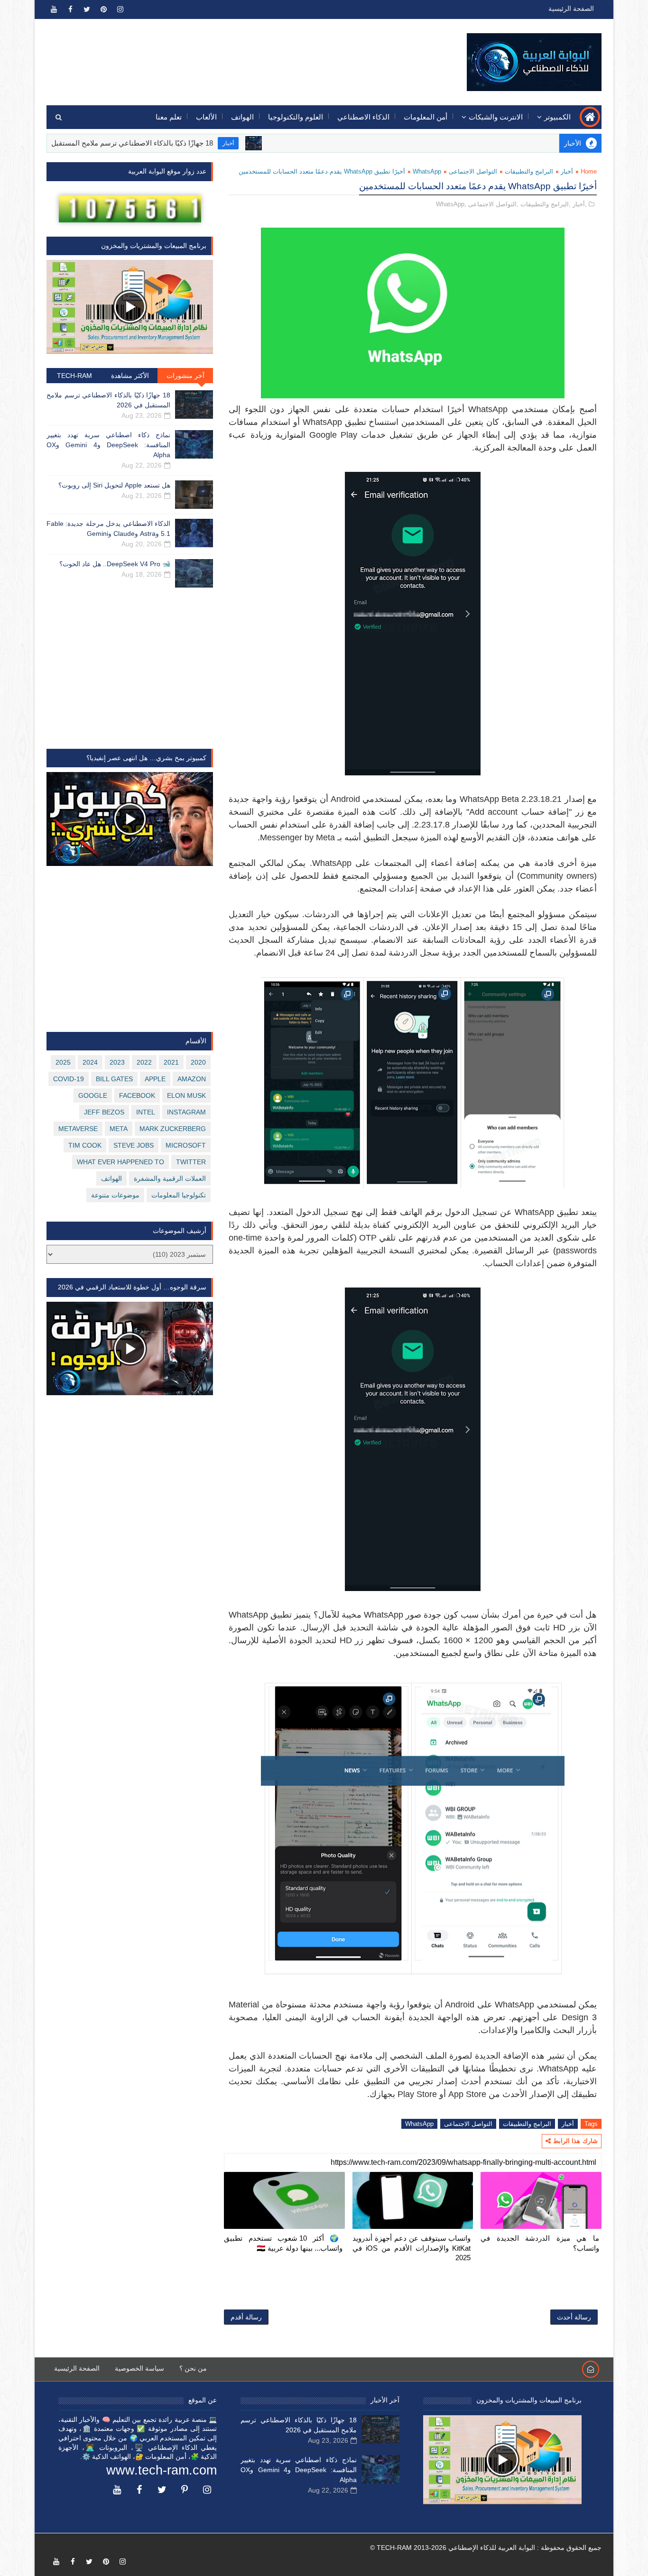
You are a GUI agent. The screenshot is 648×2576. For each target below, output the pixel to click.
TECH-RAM (74, 376)
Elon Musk (186, 1095)
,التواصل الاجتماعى (493, 204)
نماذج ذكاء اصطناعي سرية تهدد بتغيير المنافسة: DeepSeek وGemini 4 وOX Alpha (108, 445)
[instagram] (120, 9)
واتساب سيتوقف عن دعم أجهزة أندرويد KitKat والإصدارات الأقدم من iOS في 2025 (412, 2248)
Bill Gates (114, 1079)
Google (93, 1095)
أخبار (285, 143)
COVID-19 (69, 1079)
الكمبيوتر (557, 117)
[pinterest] (103, 9)
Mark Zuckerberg (173, 1129)
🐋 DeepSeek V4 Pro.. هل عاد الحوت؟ (115, 564)
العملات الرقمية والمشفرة (170, 1178)
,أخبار (580, 204)
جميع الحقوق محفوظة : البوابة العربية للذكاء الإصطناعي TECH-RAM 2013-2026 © (486, 2548)
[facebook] (70, 9)
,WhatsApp (451, 204)
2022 (144, 1062)
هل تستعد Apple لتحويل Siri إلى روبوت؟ (114, 485)
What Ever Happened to (120, 1162)
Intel (146, 1112)
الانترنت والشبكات (496, 117)
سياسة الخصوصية (139, 2368)
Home (589, 171)
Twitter (191, 1162)
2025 (63, 1062)
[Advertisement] (220, 55)
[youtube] (54, 9)
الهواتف (242, 117)
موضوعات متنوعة (115, 1195)
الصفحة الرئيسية (571, 9)
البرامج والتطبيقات (529, 171)
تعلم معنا (169, 117)
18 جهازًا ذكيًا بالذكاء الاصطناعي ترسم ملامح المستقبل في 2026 (175, 143)
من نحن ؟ (193, 2368)
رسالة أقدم (246, 2317)
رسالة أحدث (574, 2317)
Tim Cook (85, 1145)
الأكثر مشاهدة (130, 376)
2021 (171, 1062)
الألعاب (206, 117)
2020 (198, 1062)
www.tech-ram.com (162, 2470)
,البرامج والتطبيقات (546, 204)
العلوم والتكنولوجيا (296, 117)
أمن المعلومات (426, 117)
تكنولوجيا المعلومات (179, 1195)
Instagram (186, 1112)
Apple (155, 1079)
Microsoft (186, 1145)
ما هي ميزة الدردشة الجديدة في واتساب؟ (540, 2243)
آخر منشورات (185, 376)
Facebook (137, 1095)
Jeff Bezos (104, 1112)
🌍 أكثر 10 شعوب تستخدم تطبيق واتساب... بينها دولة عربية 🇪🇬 (283, 2243)
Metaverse (78, 1129)
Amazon (192, 1079)
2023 (117, 1062)
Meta (119, 1129)
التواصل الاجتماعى (473, 171)
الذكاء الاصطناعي (363, 117)
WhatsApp (427, 171)
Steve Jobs (134, 1145)
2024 (90, 1062)
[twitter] (87, 9)
